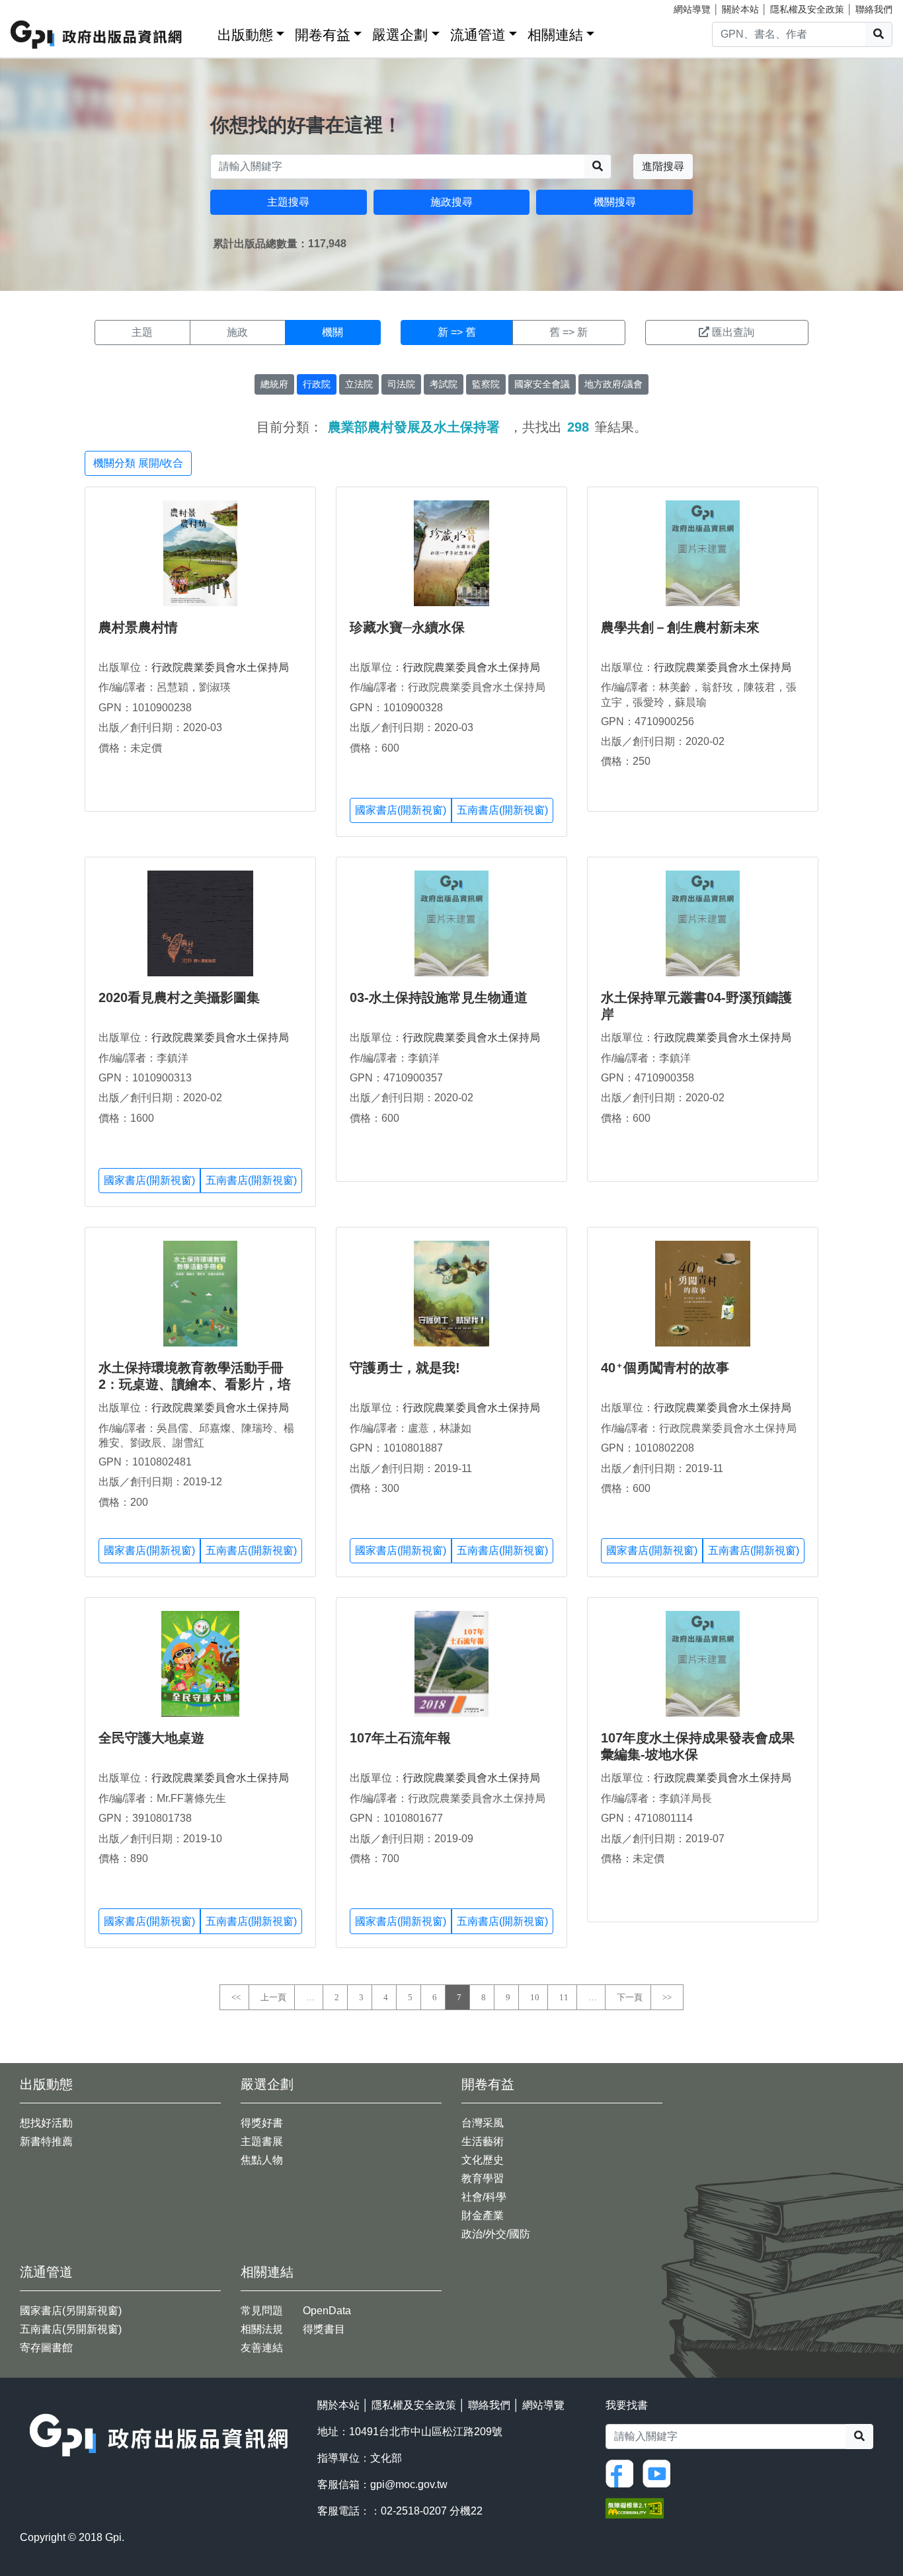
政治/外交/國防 (496, 2234)
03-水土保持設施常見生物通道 (439, 997)
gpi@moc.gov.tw (409, 2484)
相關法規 (262, 2329)
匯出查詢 (733, 332)
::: (203, 32)
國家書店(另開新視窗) (71, 2311)
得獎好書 (262, 2123)
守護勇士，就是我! (405, 1368)
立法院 (359, 384)
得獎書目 (324, 2329)
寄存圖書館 (46, 2348)
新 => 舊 (457, 332)
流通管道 (478, 35)
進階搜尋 (663, 166)
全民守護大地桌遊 (151, 1738)
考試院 (444, 384)
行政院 (317, 384)
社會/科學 (484, 2197)
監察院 (486, 384)
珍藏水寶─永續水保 (407, 627)
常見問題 (262, 2311)
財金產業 (483, 2215)
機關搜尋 (615, 202)
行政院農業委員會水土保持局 (220, 667)
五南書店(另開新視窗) (71, 2329)
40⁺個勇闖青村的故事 (665, 1368)
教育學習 (483, 2178)
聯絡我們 (874, 9)
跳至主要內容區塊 (37, 7)
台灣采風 (483, 2123)
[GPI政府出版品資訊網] (97, 35)
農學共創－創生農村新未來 (680, 627)
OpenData (327, 2311)
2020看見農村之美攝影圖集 (179, 997)
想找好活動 (46, 2123)
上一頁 (273, 1997)
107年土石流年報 (400, 1738)
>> (667, 1997)
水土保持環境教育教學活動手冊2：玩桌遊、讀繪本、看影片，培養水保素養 (195, 1384)
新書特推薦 (46, 2141)
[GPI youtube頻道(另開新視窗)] (660, 2473)
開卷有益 (323, 35)
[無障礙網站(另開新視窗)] (635, 2507)
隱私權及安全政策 (807, 9)
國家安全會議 (542, 384)
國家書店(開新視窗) (401, 810)
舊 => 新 (569, 332)
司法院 (401, 384)
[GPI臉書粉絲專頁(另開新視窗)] (623, 2473)
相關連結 (555, 35)
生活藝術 (483, 2141)
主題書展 (262, 2141)
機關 (333, 332)
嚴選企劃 (400, 35)
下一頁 (630, 1997)
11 (564, 1997)
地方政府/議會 (613, 384)
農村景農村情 (138, 627)
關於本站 (740, 9)
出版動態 (245, 35)
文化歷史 (483, 2160)
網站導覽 (692, 9)
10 (535, 1997)
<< (236, 1997)
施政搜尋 (451, 202)
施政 (237, 332)
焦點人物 (262, 2160)
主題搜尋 (288, 202)
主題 (142, 332)
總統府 (274, 384)
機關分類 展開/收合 (138, 463)
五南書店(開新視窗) (502, 810)
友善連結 (262, 2348)
